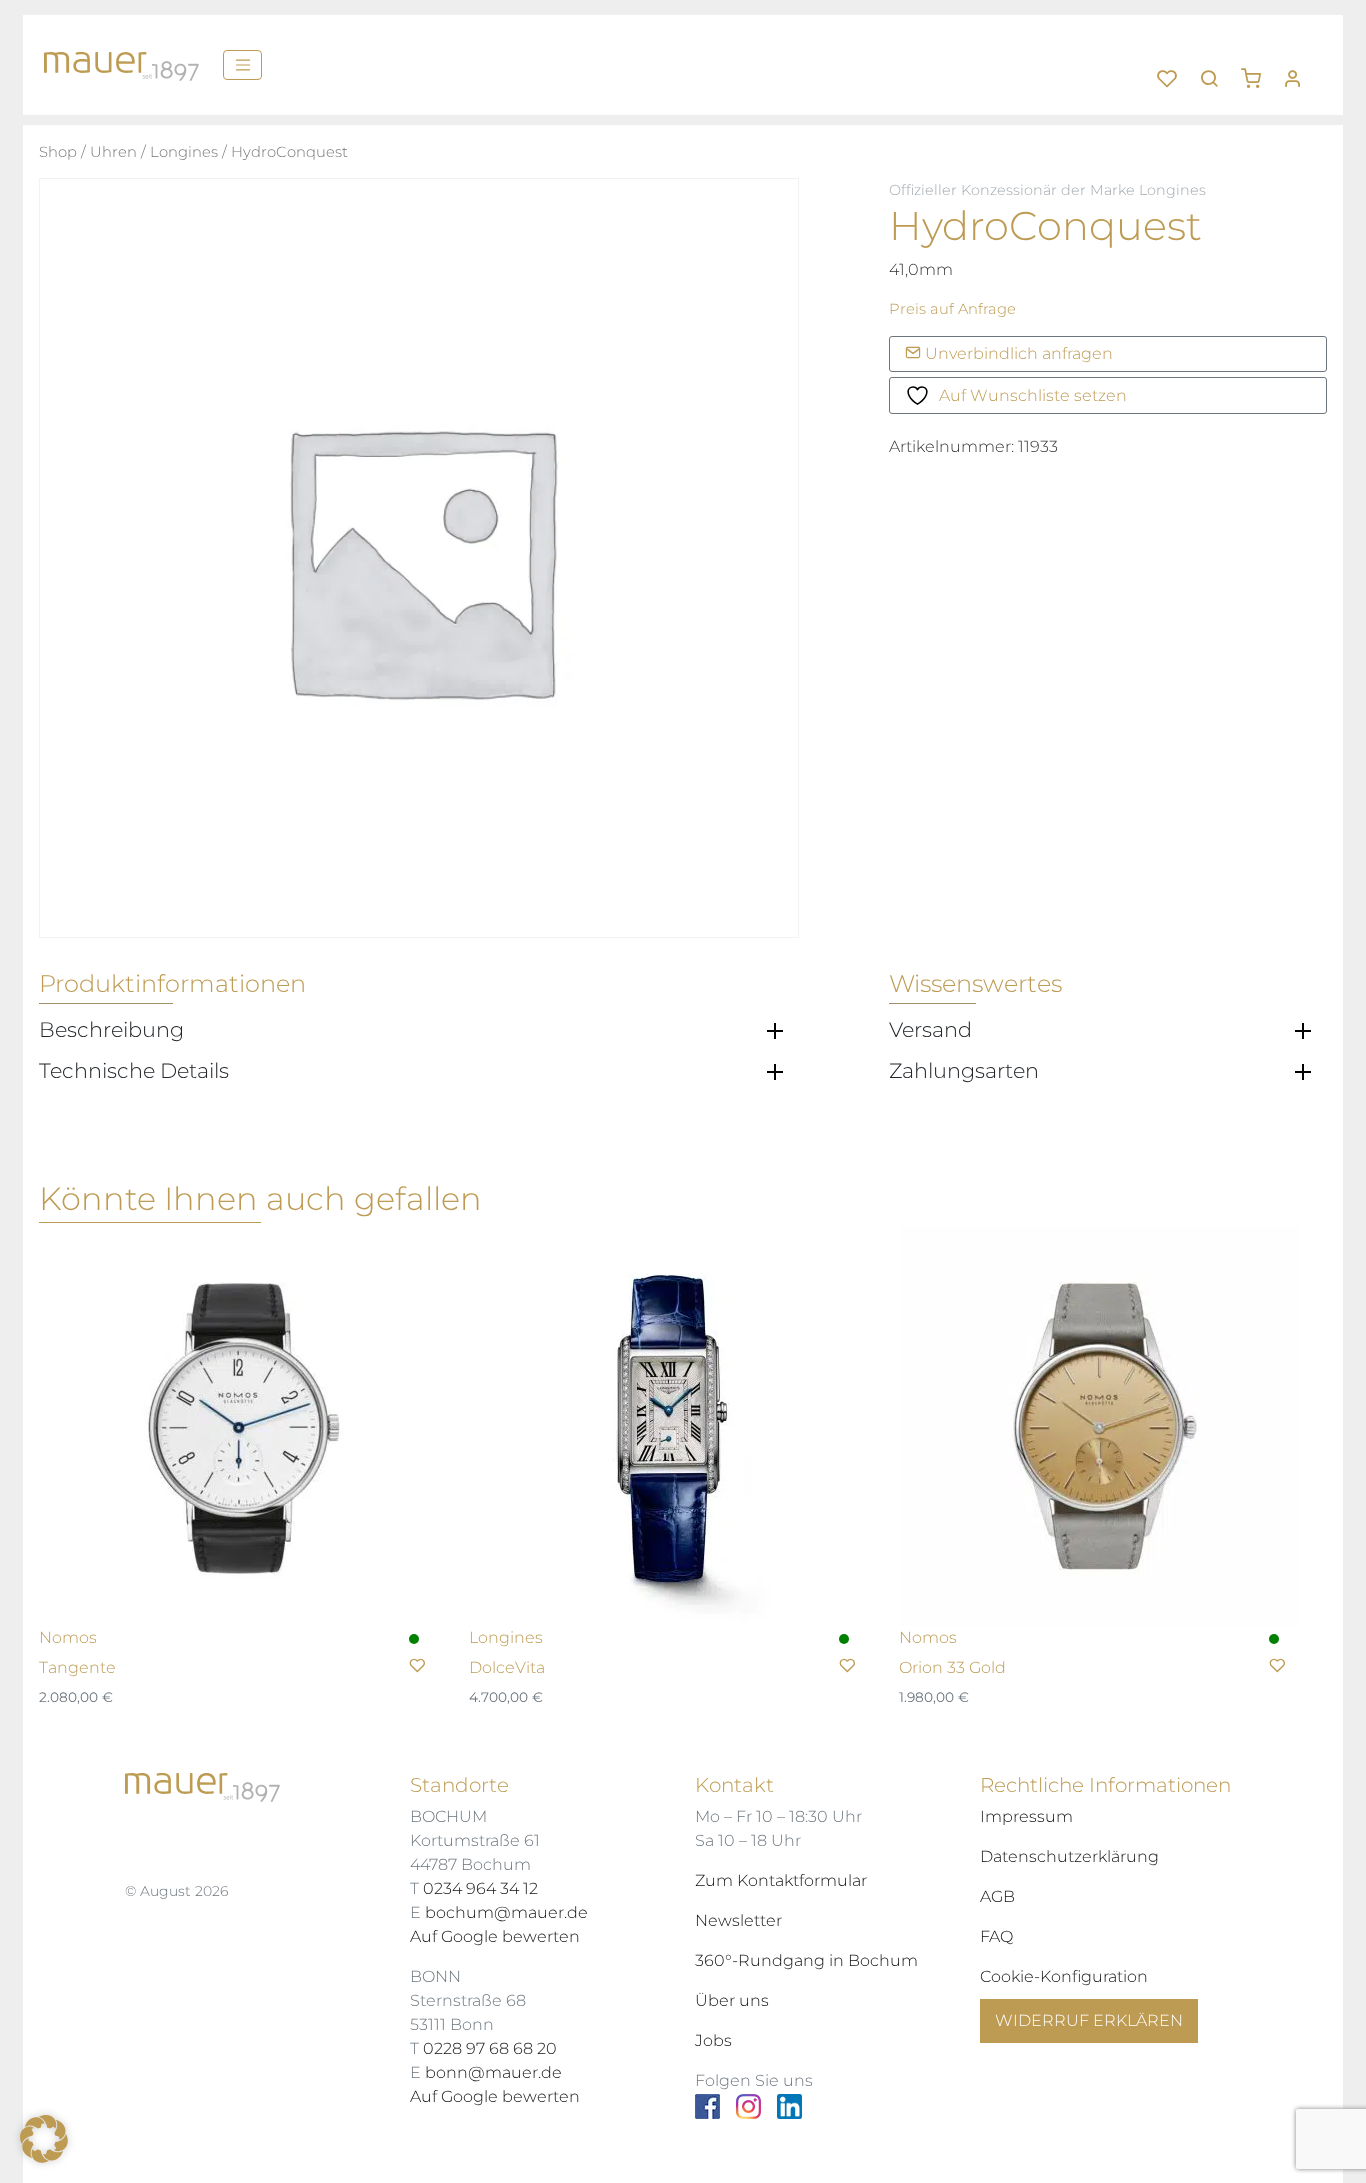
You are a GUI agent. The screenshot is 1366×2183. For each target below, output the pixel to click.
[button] (1258, 71)
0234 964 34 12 (480, 1888)
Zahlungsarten (964, 1071)
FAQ (996, 1936)
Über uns (732, 2000)
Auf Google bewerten (495, 1936)
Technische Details (134, 1071)
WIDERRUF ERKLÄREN (1089, 2020)
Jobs (713, 2040)
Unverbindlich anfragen (1017, 353)
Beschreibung (111, 1030)
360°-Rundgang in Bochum (806, 1960)
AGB (997, 1896)
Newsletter (738, 1920)
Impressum (1026, 1816)
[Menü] (242, 65)
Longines (184, 152)
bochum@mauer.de (506, 1912)
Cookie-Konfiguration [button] (1064, 1976)
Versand (930, 1030)
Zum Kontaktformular (781, 1880)
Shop (58, 152)
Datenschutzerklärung (1069, 1856)
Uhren (113, 152)
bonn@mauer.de (493, 2072)
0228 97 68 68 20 (490, 2048)
